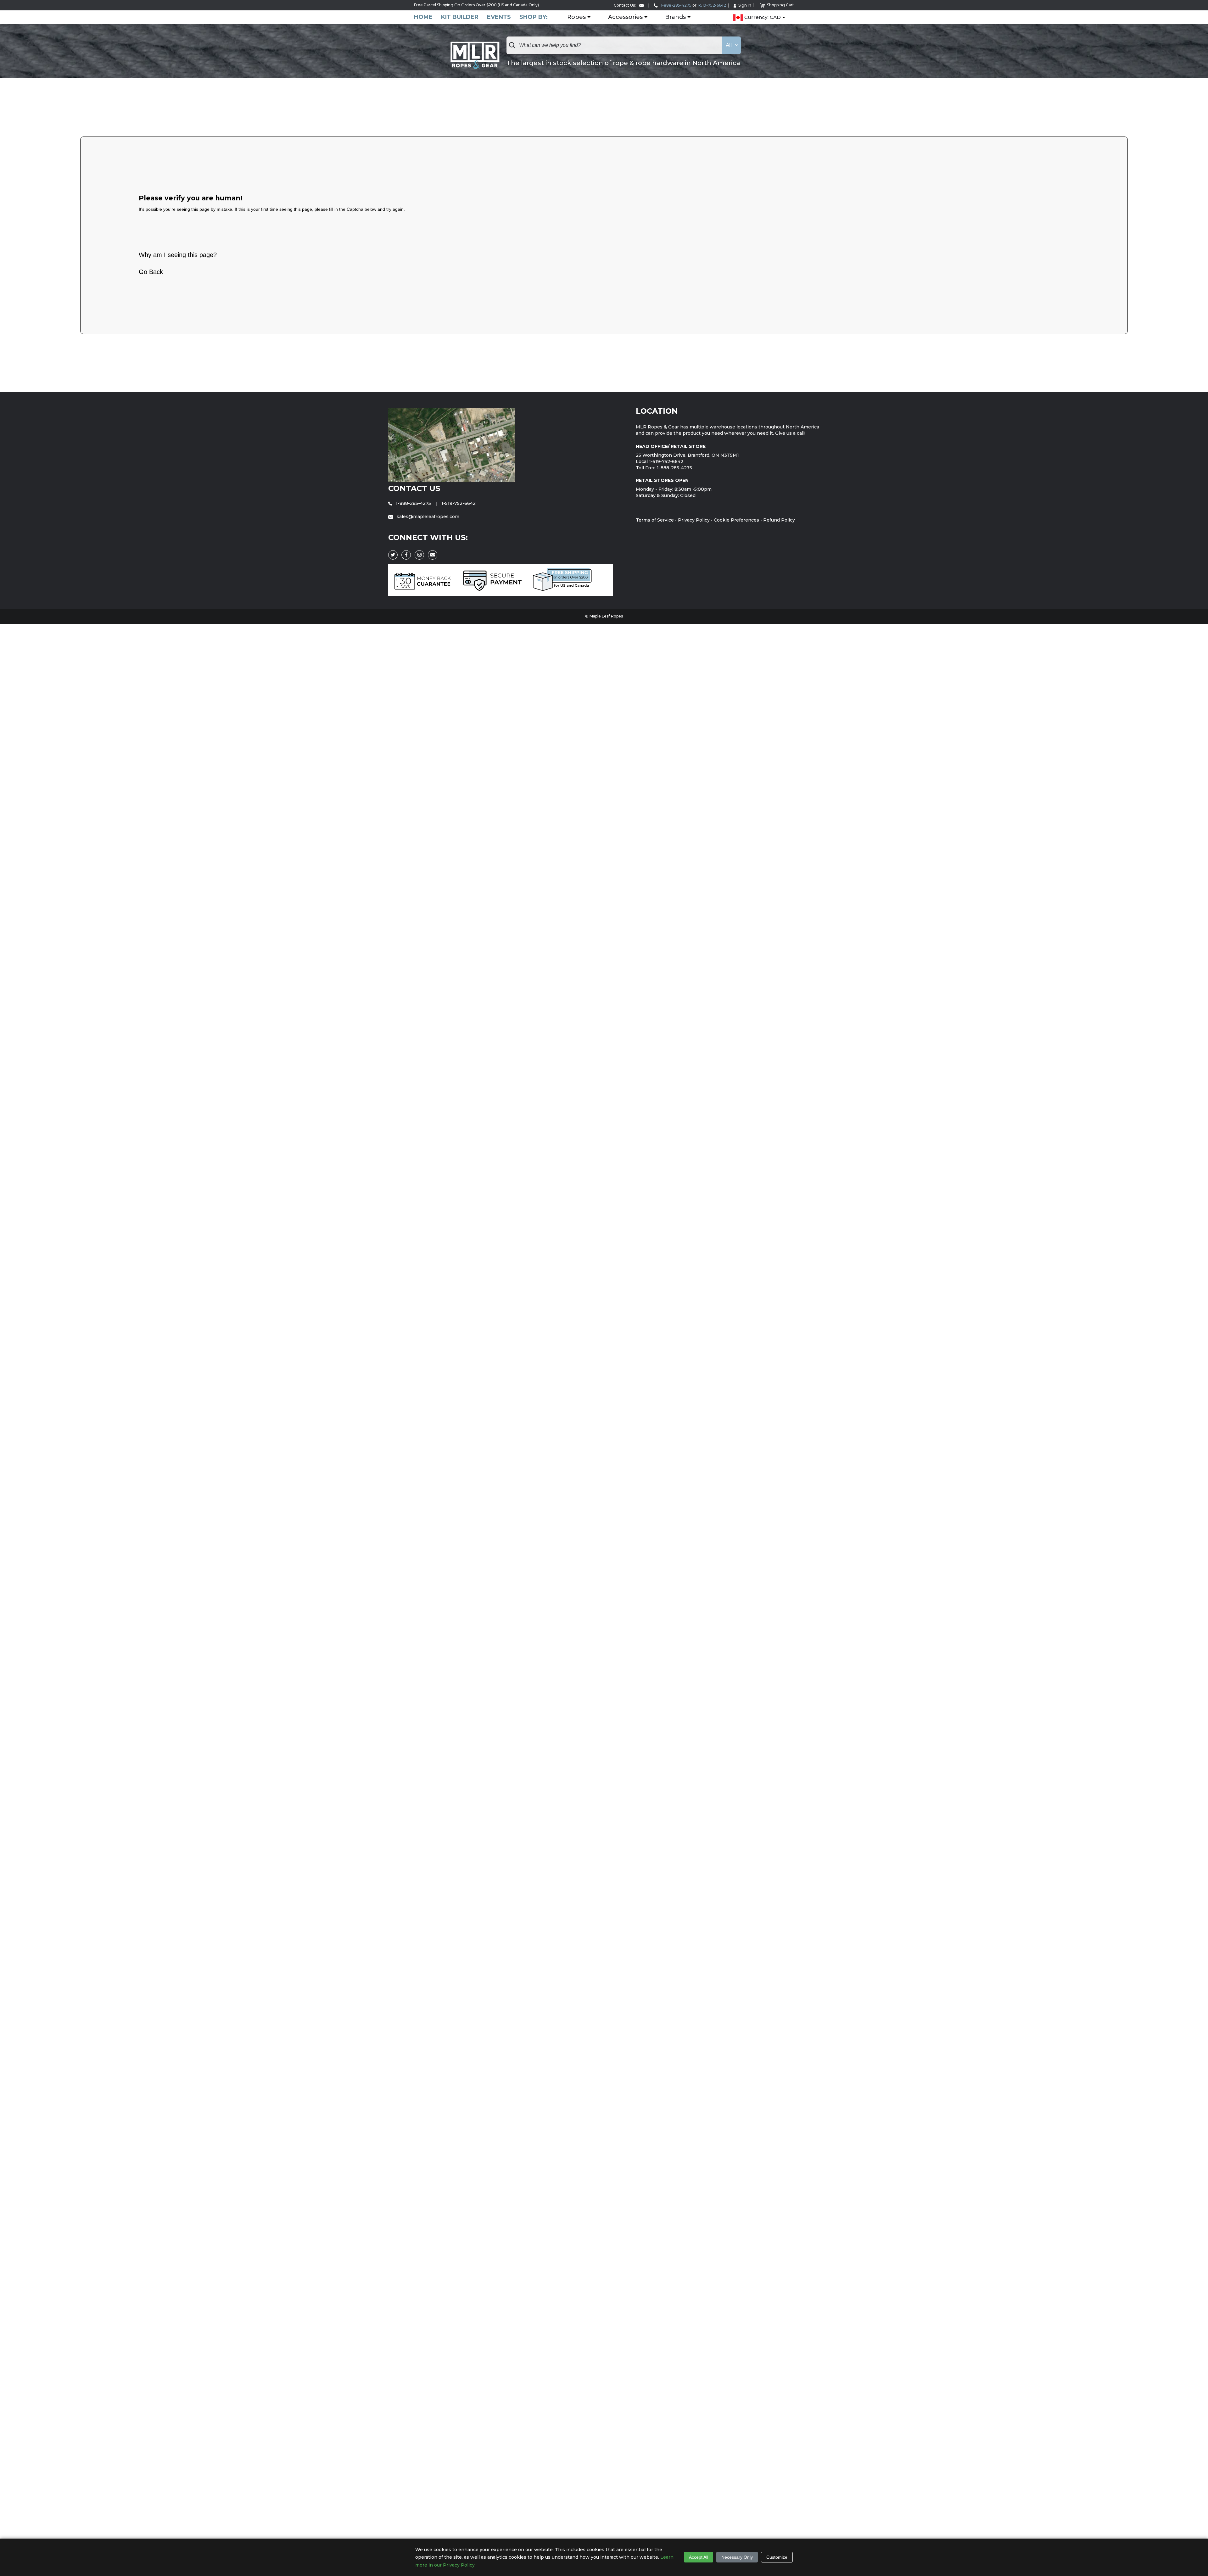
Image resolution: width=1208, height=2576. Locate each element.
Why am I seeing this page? (178, 255)
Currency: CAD (762, 17)
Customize (777, 2557)
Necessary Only (737, 2557)
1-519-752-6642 (712, 5)
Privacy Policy (694, 520)
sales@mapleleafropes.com (427, 517)
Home (423, 17)
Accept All (699, 2557)
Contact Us (414, 488)
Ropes (576, 17)
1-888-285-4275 (676, 5)
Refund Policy (779, 520)
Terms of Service (655, 520)
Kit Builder (460, 17)
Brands (675, 17)
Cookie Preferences (736, 520)
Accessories (625, 17)
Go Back (151, 272)
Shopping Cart (780, 5)
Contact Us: (625, 5)
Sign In (745, 5)
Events (499, 17)
